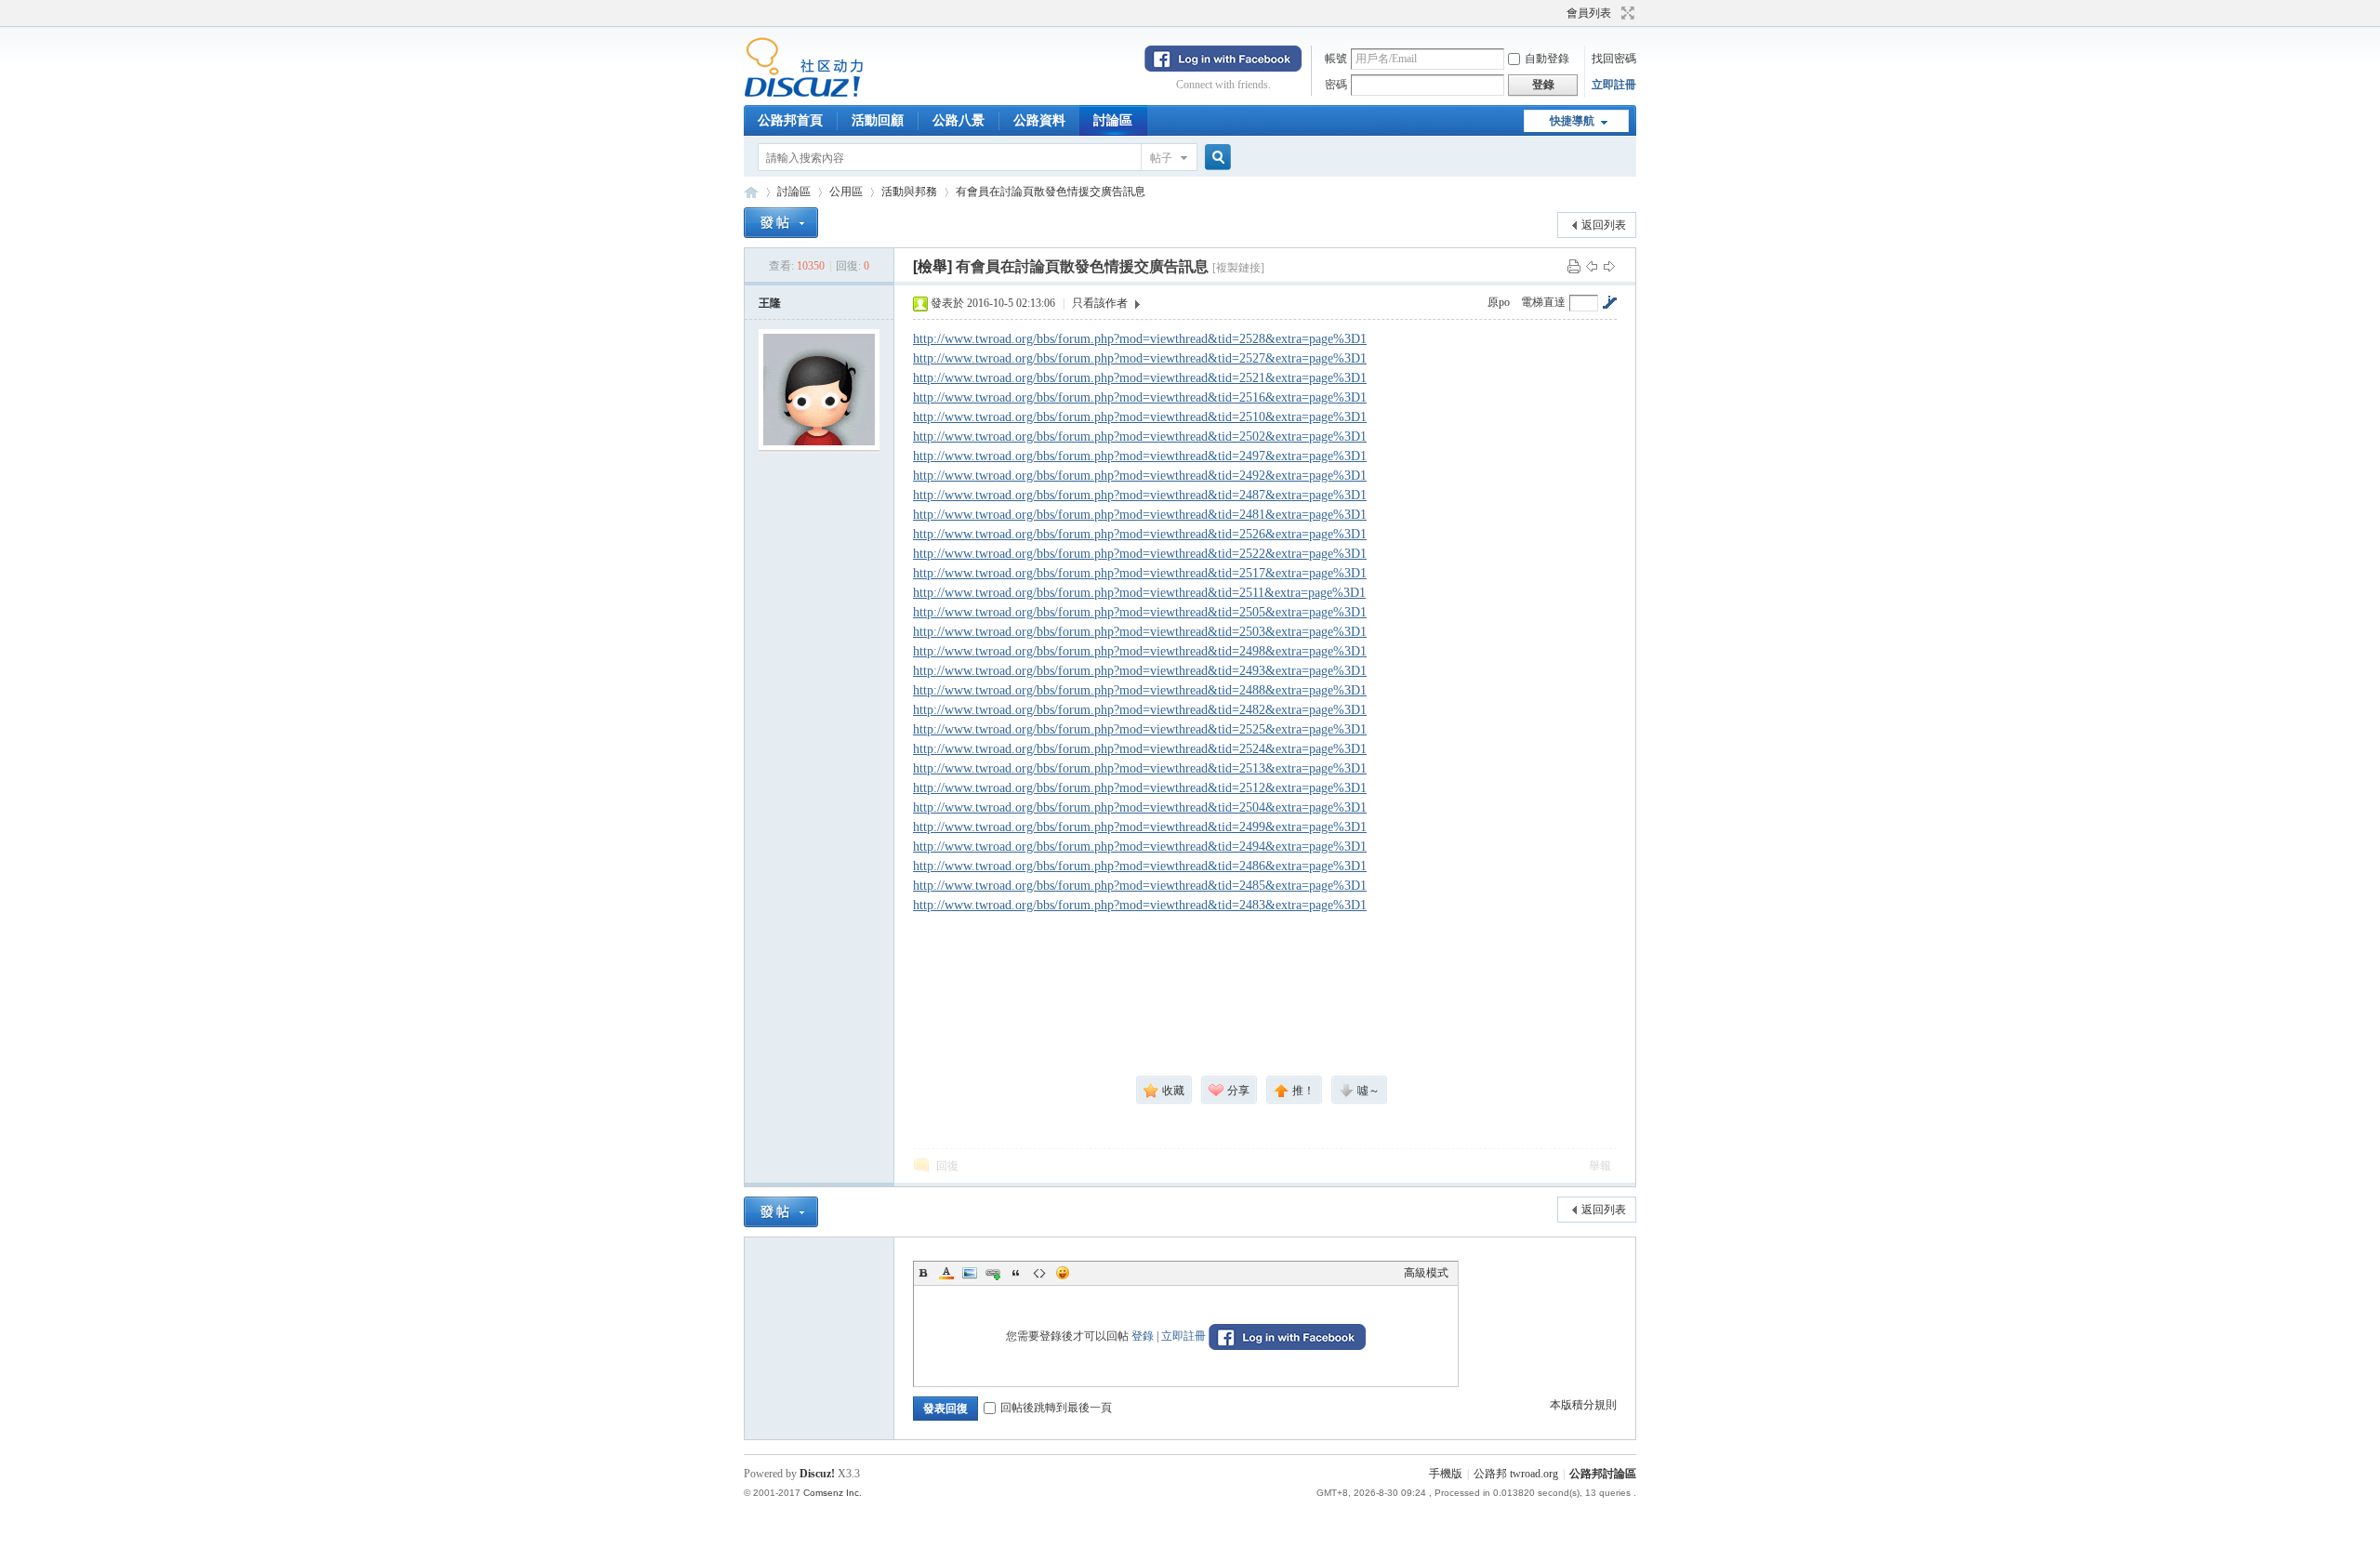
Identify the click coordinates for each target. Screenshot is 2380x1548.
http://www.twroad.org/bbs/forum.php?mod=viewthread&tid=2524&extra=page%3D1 (1140, 749)
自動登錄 (1547, 59)
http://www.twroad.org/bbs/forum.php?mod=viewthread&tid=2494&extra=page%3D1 (1140, 847)
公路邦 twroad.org (1516, 1474)
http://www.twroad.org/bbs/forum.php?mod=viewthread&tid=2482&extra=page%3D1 (1140, 710)
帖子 (1161, 158)
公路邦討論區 (751, 192)
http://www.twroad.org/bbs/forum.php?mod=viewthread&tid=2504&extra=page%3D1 (1140, 807)
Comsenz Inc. (833, 1493)
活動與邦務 (909, 192)
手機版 (1446, 1474)
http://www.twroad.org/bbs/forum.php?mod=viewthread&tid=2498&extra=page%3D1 (1140, 651)
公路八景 (959, 120)
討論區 (1113, 120)
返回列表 (1604, 225)
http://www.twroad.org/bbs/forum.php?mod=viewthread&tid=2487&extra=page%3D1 (1140, 495)
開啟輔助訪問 (1558, 13)
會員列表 (1589, 13)
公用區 (846, 192)
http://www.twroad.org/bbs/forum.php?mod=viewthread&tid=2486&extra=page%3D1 (1140, 866)
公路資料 (1039, 120)
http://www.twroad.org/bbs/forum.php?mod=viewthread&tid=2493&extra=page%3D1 (1140, 671)
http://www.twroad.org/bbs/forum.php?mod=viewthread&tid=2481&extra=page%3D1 (1140, 515)
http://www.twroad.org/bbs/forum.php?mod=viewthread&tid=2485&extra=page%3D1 (1140, 886)
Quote (1016, 1273)
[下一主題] (1609, 266)
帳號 (1336, 59)
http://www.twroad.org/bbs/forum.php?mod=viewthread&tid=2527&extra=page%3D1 (1140, 358)
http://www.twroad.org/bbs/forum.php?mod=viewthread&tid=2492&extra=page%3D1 (1140, 476)
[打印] (1574, 266)
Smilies (1063, 1273)
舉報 (1600, 1166)
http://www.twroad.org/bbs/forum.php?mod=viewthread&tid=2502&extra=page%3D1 (1140, 437)
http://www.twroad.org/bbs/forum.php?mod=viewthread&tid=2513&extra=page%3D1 (1140, 768)
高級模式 (1426, 1273)
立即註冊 (1614, 85)
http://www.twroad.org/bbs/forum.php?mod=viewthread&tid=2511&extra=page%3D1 (1139, 593)
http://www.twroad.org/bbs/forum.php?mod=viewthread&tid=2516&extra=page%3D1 (1140, 397)
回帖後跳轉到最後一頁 (1056, 1408)
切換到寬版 (1626, 13)
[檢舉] (932, 266)
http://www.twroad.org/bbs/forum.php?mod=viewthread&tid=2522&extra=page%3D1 (1140, 554)
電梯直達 (1543, 302)
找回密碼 (1614, 59)
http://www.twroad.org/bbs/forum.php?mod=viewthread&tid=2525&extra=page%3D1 (1140, 729)
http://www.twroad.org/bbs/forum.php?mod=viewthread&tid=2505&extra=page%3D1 (1140, 612)
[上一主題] (1592, 266)
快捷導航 (1572, 121)
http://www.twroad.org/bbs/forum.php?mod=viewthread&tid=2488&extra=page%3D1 (1140, 690)
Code (1039, 1273)
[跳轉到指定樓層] (1609, 302)
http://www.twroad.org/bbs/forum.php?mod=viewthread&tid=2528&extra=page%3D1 (1140, 339)
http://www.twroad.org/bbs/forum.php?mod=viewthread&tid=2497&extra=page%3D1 (1140, 456)
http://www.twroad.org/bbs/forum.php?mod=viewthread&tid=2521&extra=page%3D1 (1140, 378)
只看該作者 (1100, 303)
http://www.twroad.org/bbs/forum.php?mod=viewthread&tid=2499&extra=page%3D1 (1140, 827)
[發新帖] (781, 223)
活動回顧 (878, 120)
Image (970, 1273)
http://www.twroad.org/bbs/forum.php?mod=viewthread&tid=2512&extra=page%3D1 (1140, 788)
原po (1499, 302)
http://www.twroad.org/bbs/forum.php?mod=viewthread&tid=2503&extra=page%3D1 (1140, 632)
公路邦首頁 (790, 120)
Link (993, 1273)
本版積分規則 (1583, 1405)
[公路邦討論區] (804, 94)
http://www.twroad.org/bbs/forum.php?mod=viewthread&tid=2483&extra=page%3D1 (1140, 905)
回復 (947, 1166)
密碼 (1336, 85)
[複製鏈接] (1238, 268)
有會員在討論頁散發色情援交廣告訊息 (1051, 192)
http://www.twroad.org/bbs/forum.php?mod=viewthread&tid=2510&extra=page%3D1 (1140, 417)
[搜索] (1215, 158)
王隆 (770, 303)
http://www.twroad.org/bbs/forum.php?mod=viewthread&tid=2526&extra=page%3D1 (1140, 534)
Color (946, 1273)
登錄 (1143, 1336)
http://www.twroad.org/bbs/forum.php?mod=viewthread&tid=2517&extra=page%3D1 (1140, 573)
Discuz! (817, 1474)
